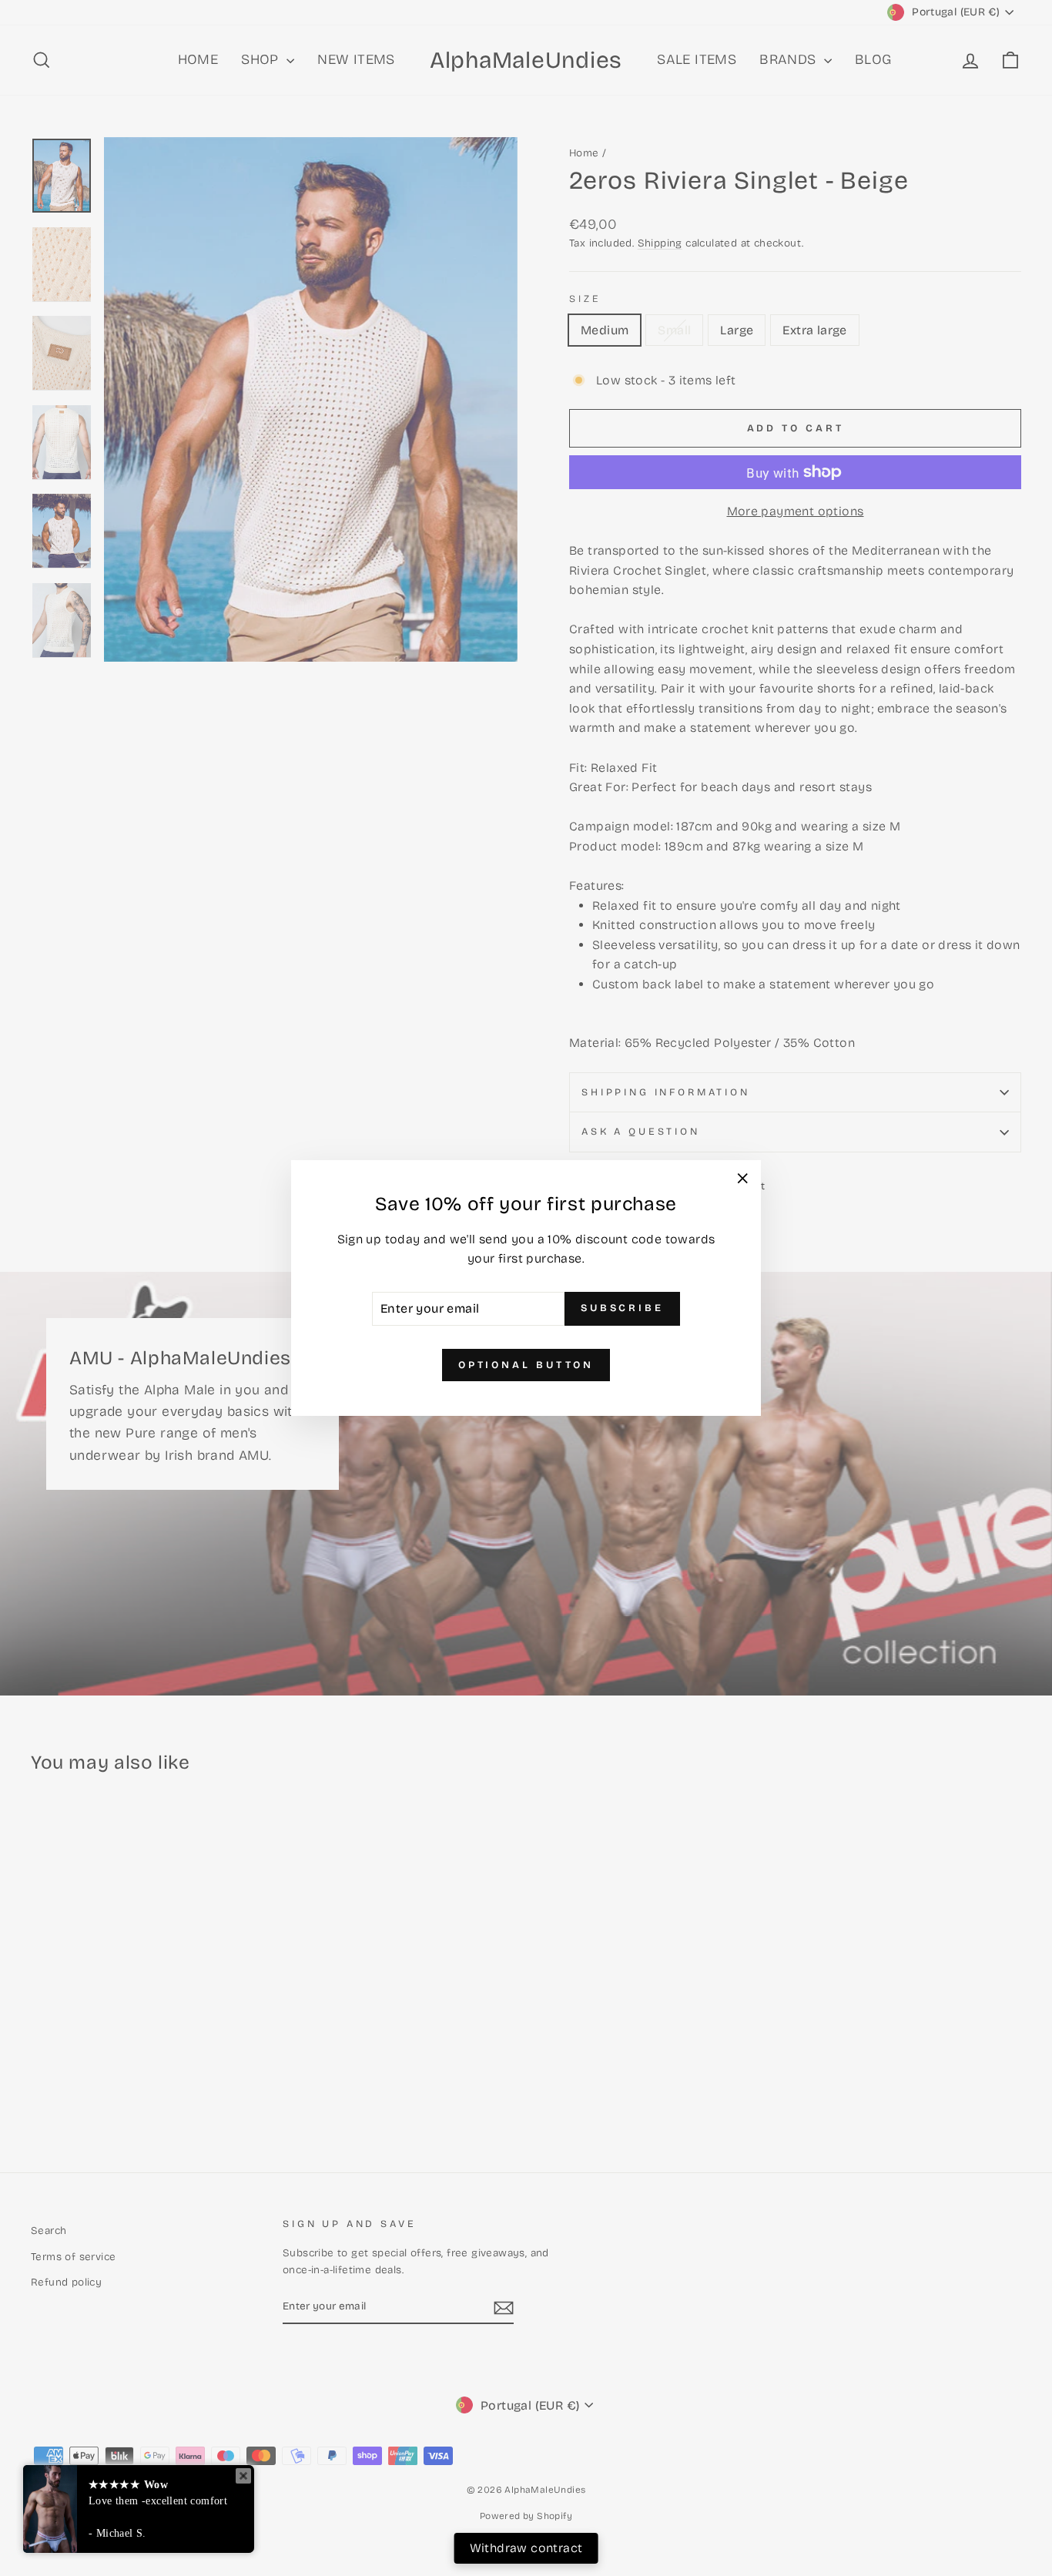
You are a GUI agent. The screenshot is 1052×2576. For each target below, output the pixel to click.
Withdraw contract (526, 2548)
